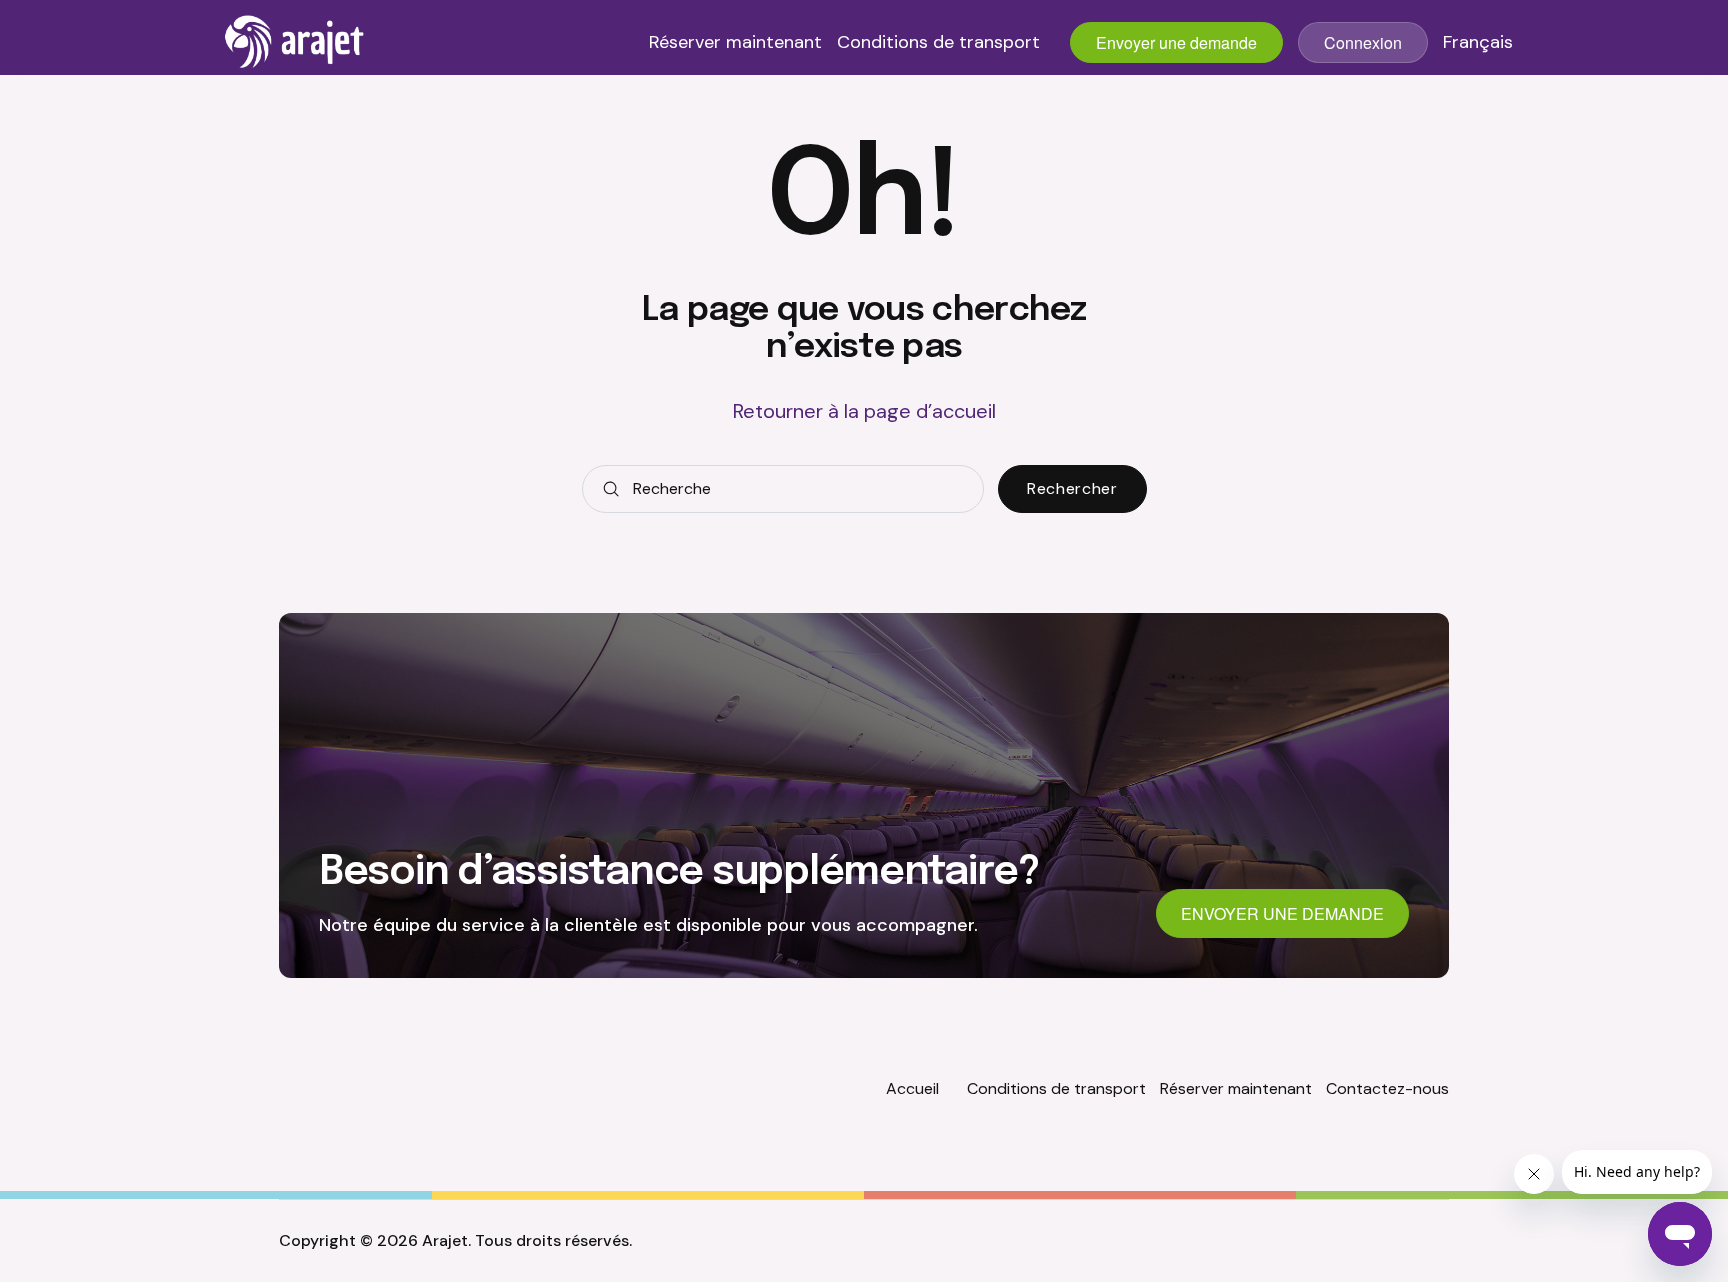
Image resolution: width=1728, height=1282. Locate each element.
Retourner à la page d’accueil (864, 411)
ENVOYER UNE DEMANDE (1282, 913)
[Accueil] (295, 42)
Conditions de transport (938, 43)
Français (1478, 43)
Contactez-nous (1387, 1088)
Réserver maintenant (735, 43)
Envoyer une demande (1176, 42)
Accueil (912, 1088)
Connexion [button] (1363, 42)
